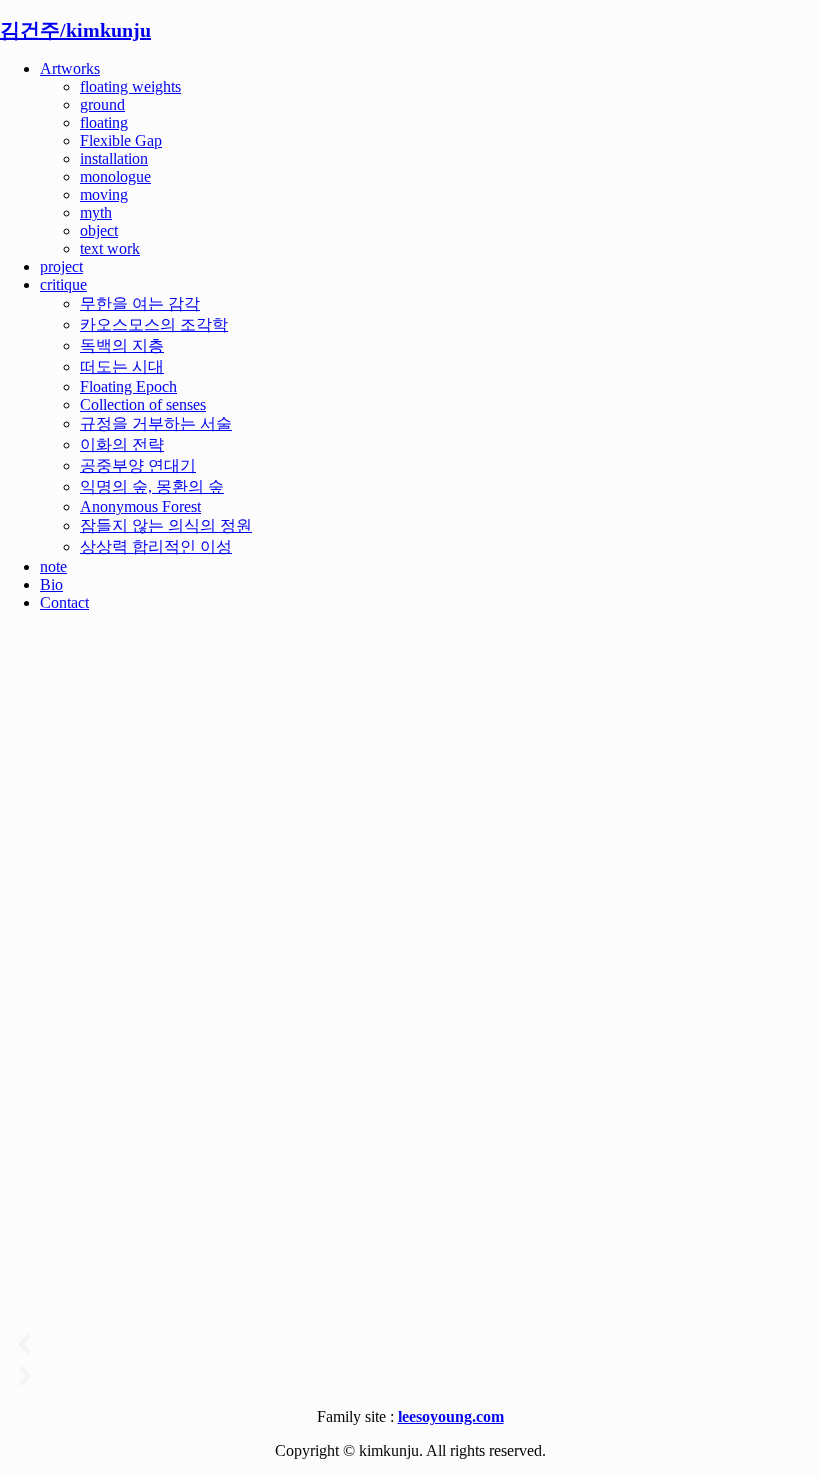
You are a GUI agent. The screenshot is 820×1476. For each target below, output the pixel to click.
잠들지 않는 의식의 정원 (166, 525)
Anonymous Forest (140, 506)
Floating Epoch (128, 386)
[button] (410, 1344)
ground (102, 104)
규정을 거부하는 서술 (156, 423)
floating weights (130, 86)
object (99, 230)
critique (63, 284)
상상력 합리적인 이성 (156, 546)
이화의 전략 (122, 444)
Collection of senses (143, 404)
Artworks (70, 68)
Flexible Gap (121, 140)
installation (114, 158)
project (61, 266)
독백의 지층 (122, 345)
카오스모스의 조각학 (154, 324)
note (53, 566)
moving (104, 194)
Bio (51, 584)
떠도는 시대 (122, 366)
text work (110, 248)
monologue (115, 176)
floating (104, 122)
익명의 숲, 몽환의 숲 (152, 486)
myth (96, 212)
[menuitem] (430, 159)
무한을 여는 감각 (140, 303)
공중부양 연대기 (138, 465)
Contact (64, 602)
